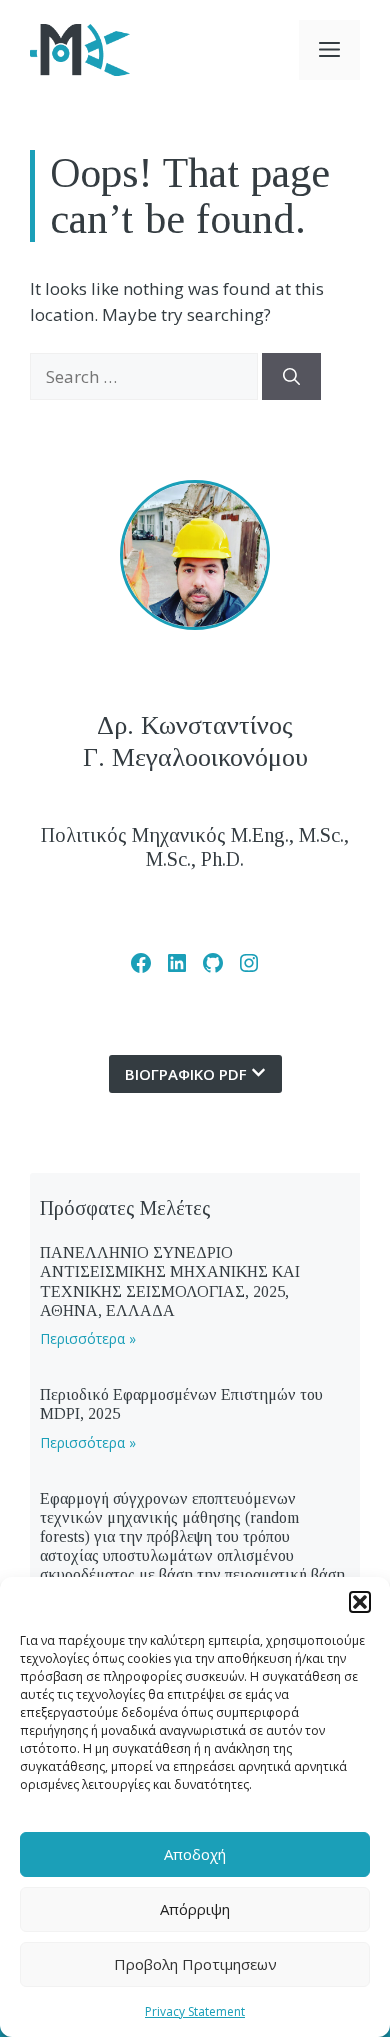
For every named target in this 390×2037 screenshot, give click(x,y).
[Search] (291, 377)
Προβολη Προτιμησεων (195, 1964)
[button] (360, 1602)
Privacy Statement (195, 2011)
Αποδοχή (195, 1854)
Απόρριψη (195, 1909)
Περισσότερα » (88, 1338)
